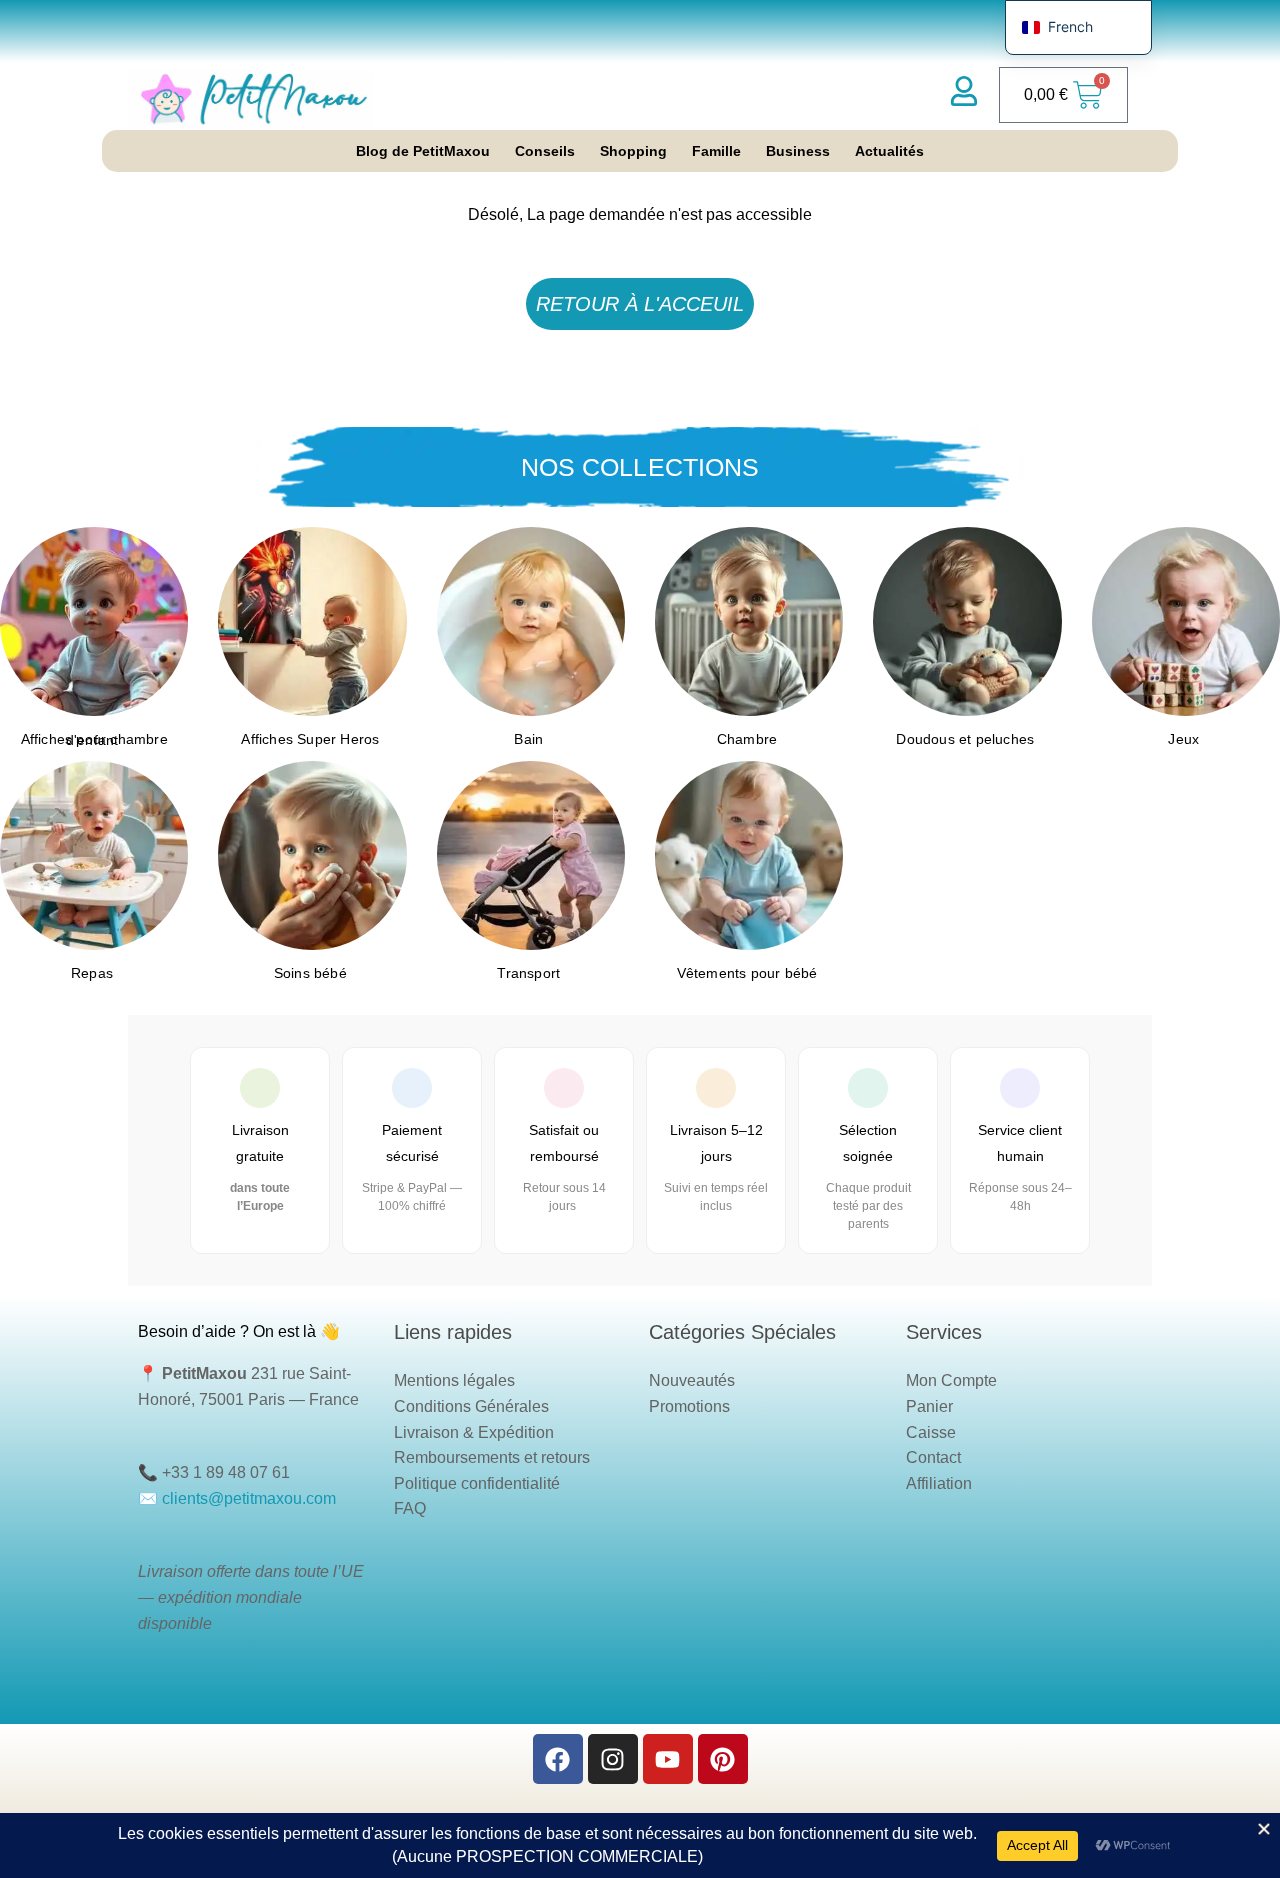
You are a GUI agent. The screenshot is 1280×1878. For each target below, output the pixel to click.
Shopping (633, 151)
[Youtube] (668, 1759)
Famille (716, 151)
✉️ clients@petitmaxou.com (237, 1498)
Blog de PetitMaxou (423, 151)
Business (798, 151)
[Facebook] (558, 1759)
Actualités (889, 151)
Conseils (545, 151)
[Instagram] (613, 1759)
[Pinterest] (723, 1759)
